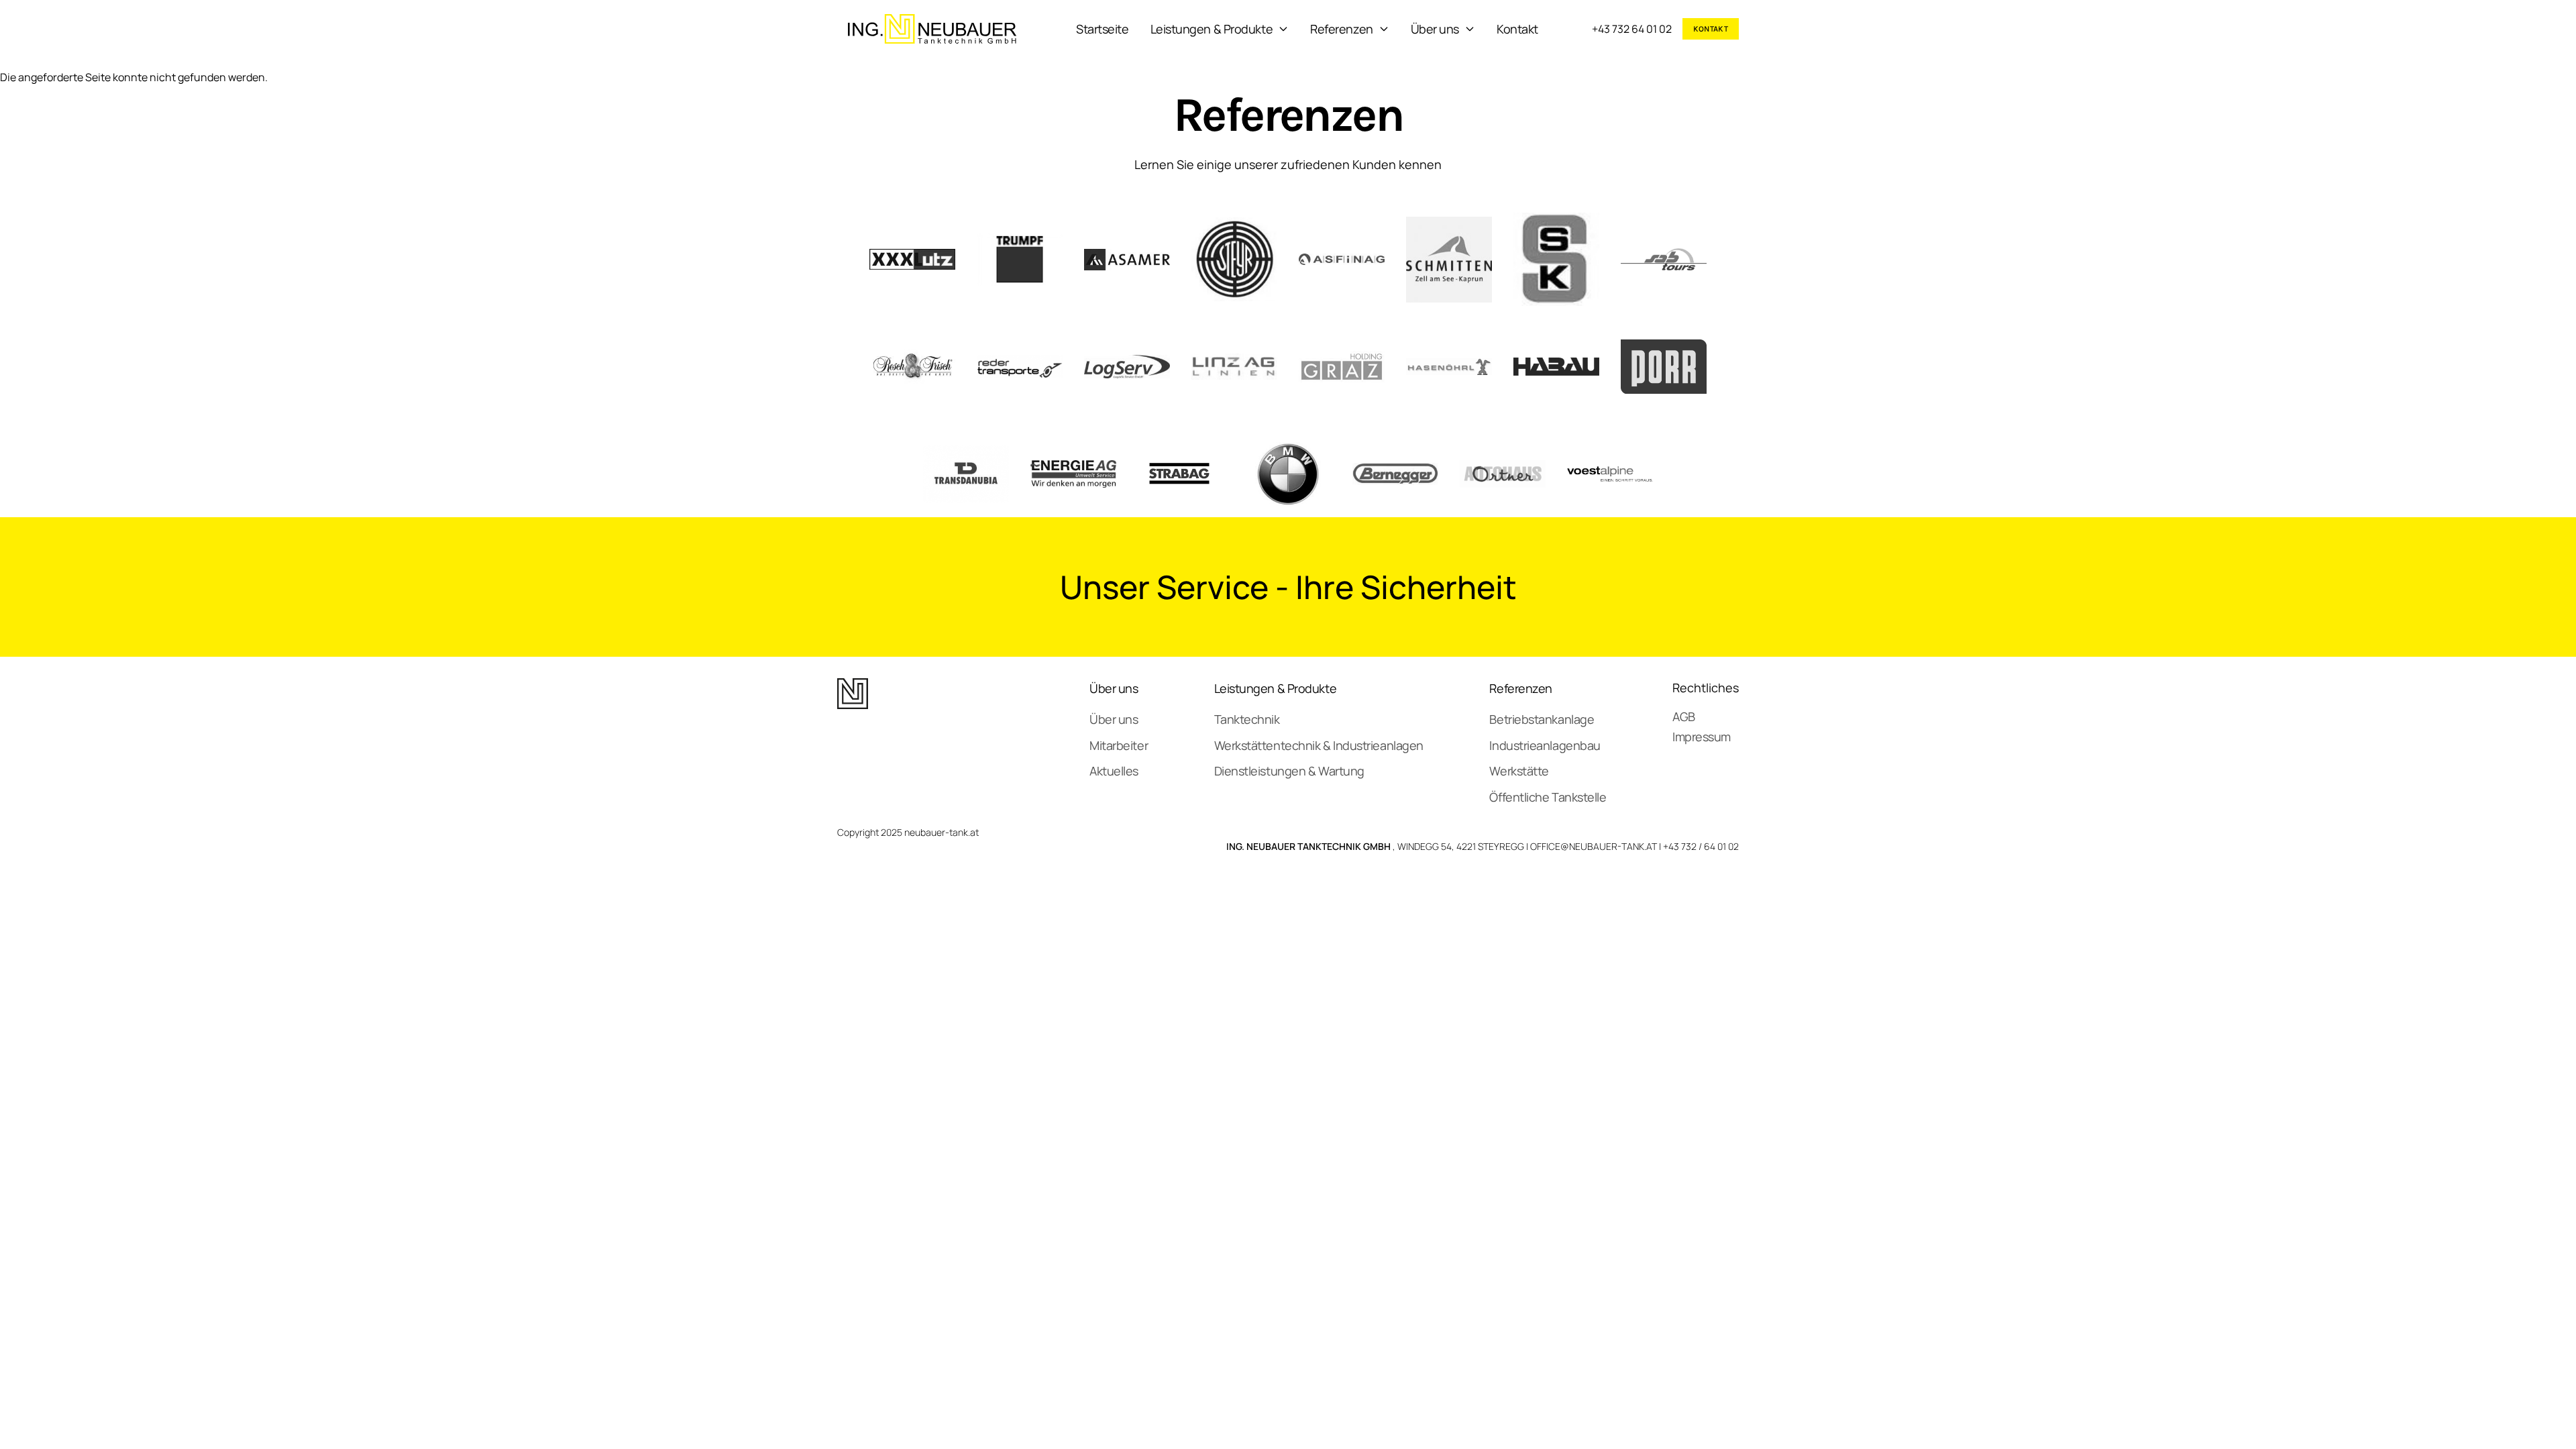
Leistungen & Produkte (1212, 29)
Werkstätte (1519, 771)
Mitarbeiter (1119, 745)
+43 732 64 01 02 (1632, 29)
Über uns (1435, 29)
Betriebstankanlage (1542, 719)
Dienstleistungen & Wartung (1289, 771)
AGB (1684, 716)
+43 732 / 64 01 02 (1701, 846)
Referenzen (1342, 29)
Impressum (1702, 737)
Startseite (1103, 29)
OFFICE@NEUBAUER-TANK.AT (1594, 846)
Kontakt (1517, 29)
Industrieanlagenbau (1545, 745)
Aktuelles (1114, 771)
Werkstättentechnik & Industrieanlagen (1319, 745)
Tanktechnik (1247, 719)
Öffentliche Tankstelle (1548, 797)
